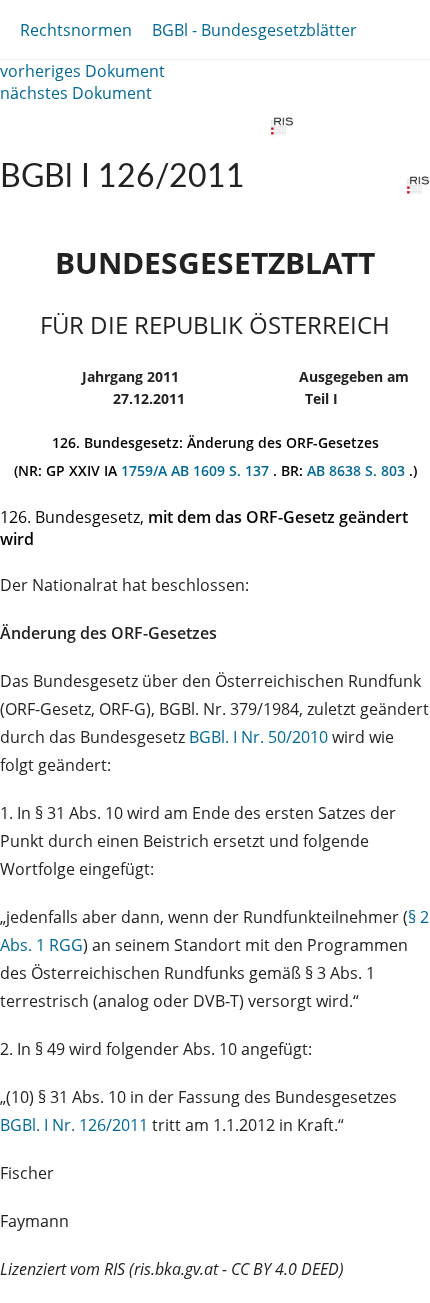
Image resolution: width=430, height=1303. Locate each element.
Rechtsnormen (76, 30)
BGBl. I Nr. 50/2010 (258, 737)
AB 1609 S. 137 (222, 470)
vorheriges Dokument (82, 71)
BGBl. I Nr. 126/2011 (74, 1125)
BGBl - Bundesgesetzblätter (254, 30)
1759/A (146, 470)
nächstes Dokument (76, 93)
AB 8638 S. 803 (358, 470)
